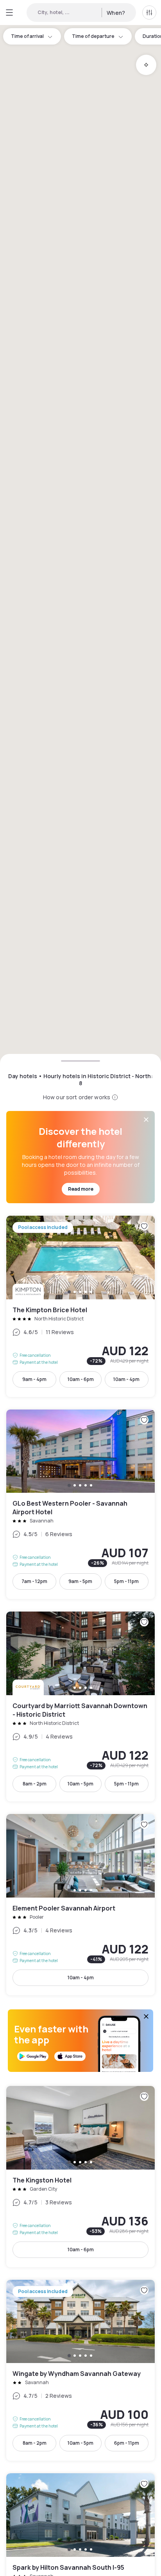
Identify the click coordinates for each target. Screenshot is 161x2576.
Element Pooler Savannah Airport (80, 1905)
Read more (81, 1189)
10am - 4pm (126, 1379)
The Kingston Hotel (80, 2177)
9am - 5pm (80, 1581)
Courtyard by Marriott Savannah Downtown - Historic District (80, 1707)
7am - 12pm (34, 1581)
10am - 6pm (81, 1379)
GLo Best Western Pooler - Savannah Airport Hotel (80, 1504)
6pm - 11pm (127, 2443)
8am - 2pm (35, 1784)
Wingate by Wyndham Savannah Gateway (80, 2370)
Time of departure (93, 36)
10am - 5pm (80, 1784)
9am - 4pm (34, 1379)
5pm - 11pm (126, 1581)
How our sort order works (77, 1097)
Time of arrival (27, 36)
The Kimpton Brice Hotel (80, 1306)
